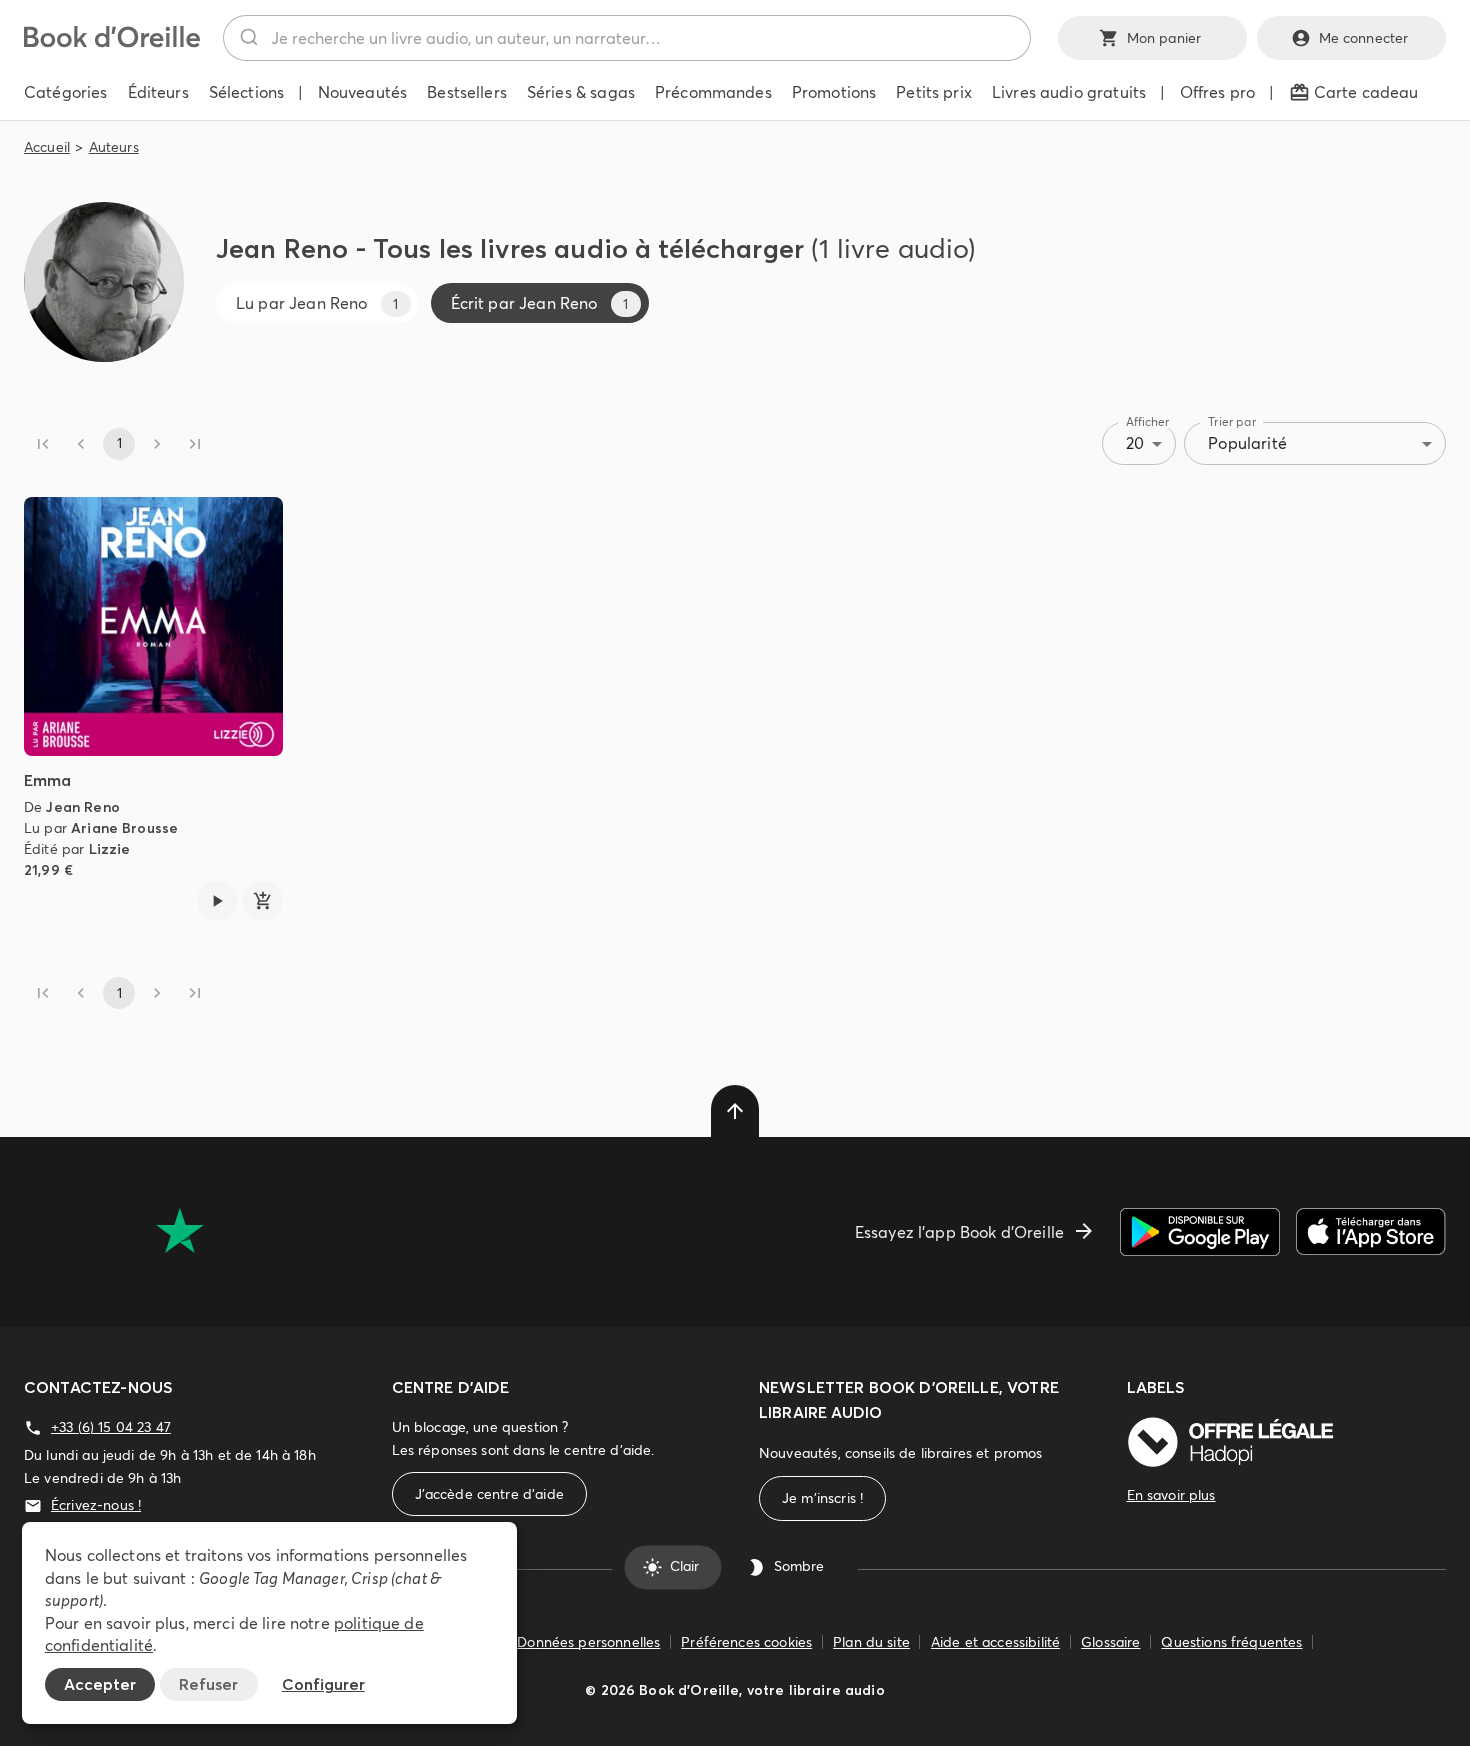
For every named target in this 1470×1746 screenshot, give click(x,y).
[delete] (735, 1111)
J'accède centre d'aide (489, 1494)
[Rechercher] (247, 38)
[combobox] (627, 38)
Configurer (323, 1684)
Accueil (47, 147)
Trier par (1232, 421)
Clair (684, 1567)
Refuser (208, 1684)
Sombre (799, 1567)
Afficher (1148, 421)
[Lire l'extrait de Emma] (217, 901)
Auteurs (114, 147)
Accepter (100, 1684)
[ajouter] (263, 901)
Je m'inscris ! (822, 1498)
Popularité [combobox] (1247, 443)
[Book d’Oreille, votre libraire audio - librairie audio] (112, 42)
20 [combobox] (1135, 443)
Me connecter (1364, 38)
